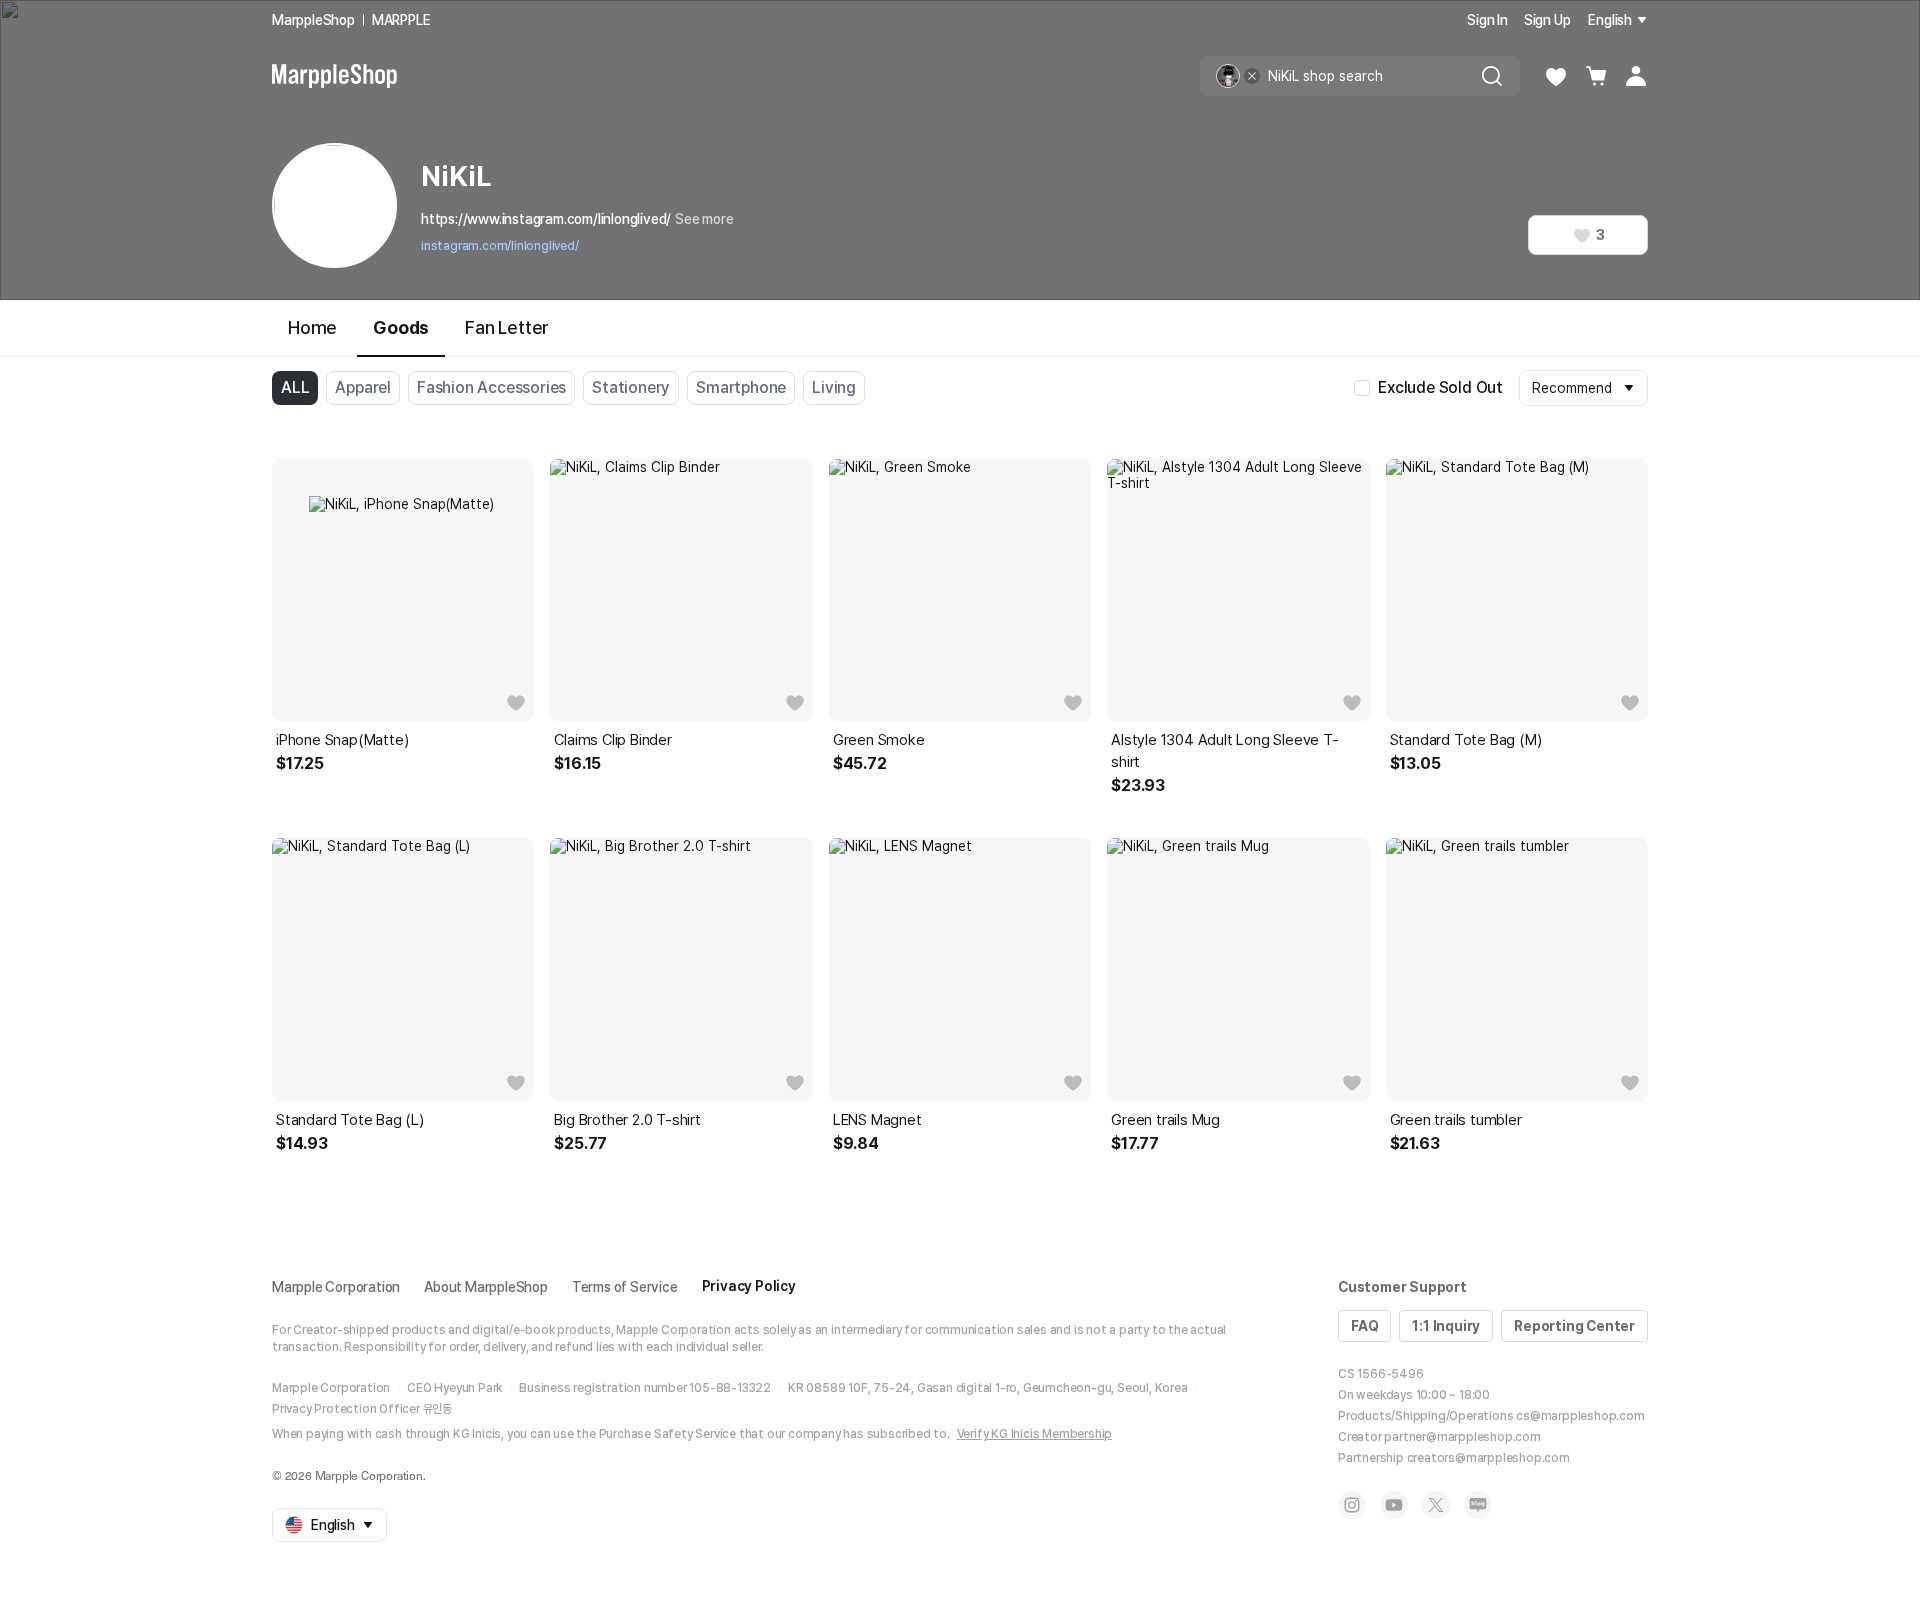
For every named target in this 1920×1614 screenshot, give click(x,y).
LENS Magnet (877, 1120)
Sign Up (1547, 20)
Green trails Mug (1165, 1120)
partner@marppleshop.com (1462, 1437)
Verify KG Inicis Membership (1035, 1434)
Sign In (1487, 20)
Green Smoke (879, 740)
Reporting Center (1574, 1326)
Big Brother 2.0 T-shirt (627, 1120)
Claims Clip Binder (612, 740)
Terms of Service (625, 1287)
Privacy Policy (749, 1286)
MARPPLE (401, 20)
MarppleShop (313, 20)
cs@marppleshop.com (1580, 1416)
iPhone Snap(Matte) (342, 740)
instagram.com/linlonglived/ (500, 246)
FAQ (1364, 1326)
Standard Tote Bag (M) (1466, 740)
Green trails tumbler (1456, 1120)
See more (704, 219)
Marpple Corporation (336, 1287)
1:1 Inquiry (1446, 1326)
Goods (401, 327)
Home (312, 327)
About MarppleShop (486, 1287)
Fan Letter (507, 327)
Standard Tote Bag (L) (350, 1120)
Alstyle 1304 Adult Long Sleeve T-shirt (1224, 751)
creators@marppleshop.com (1488, 1458)
